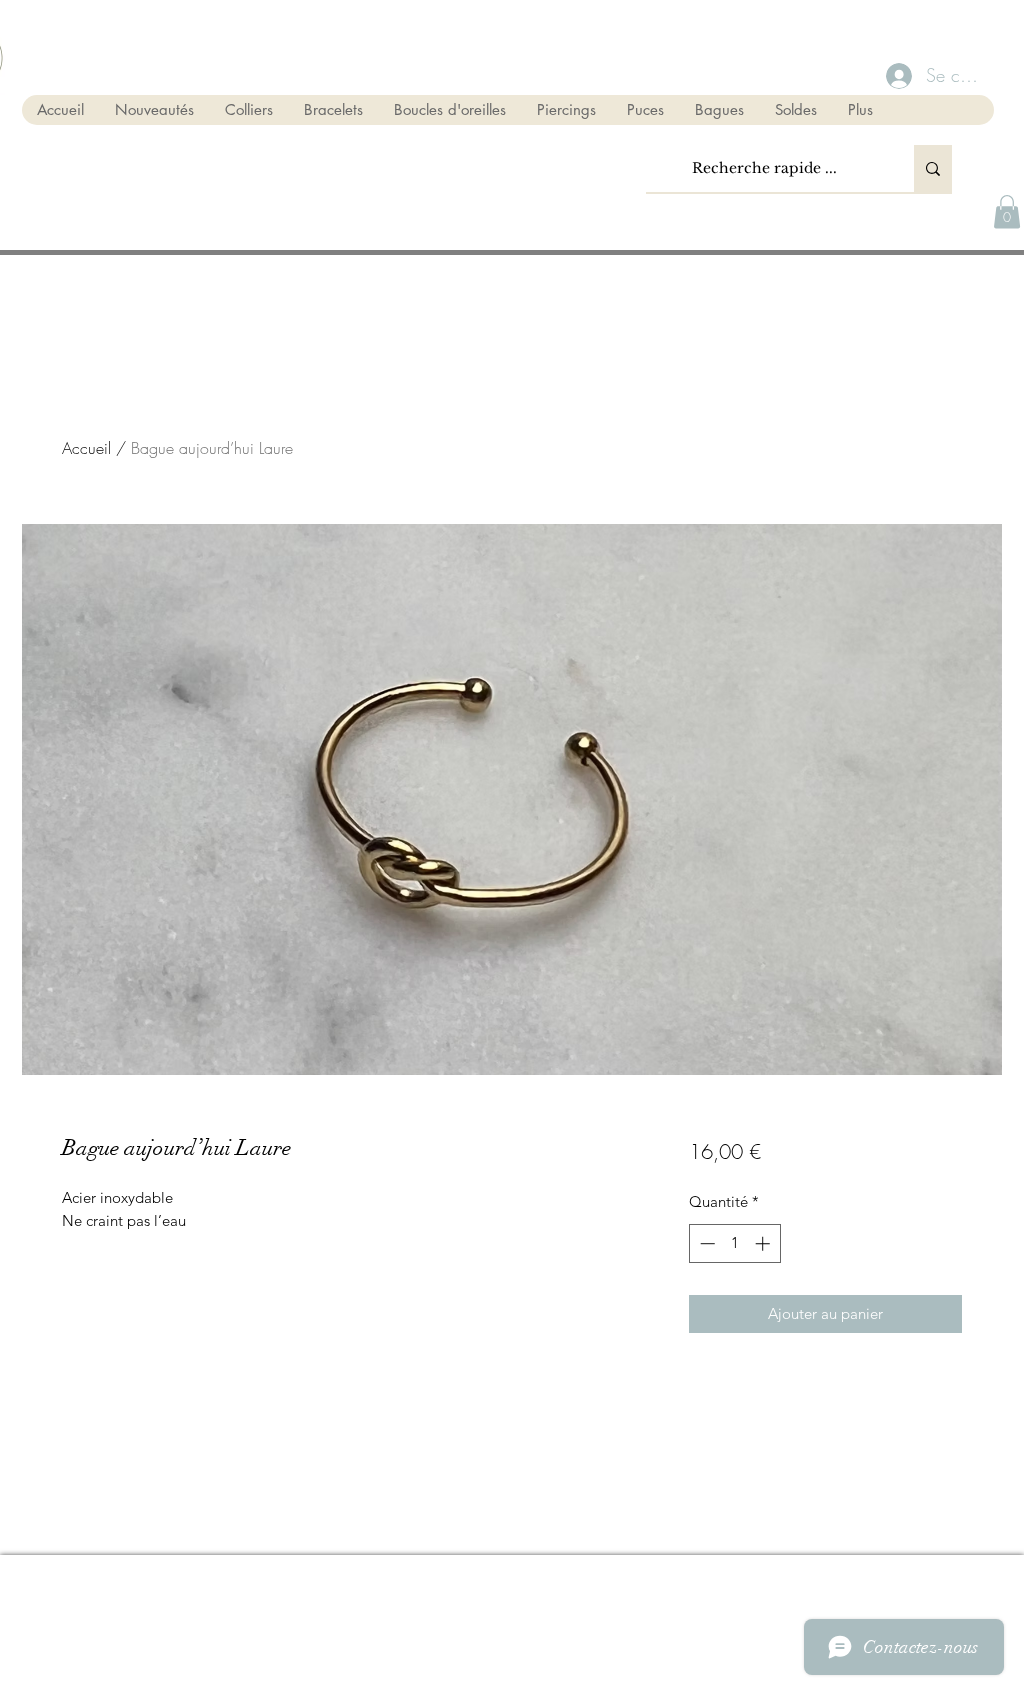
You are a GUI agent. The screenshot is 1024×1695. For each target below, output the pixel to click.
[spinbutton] (734, 1243)
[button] (1007, 211)
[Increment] (764, 1243)
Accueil (86, 448)
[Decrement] (705, 1243)
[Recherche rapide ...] (933, 168)
